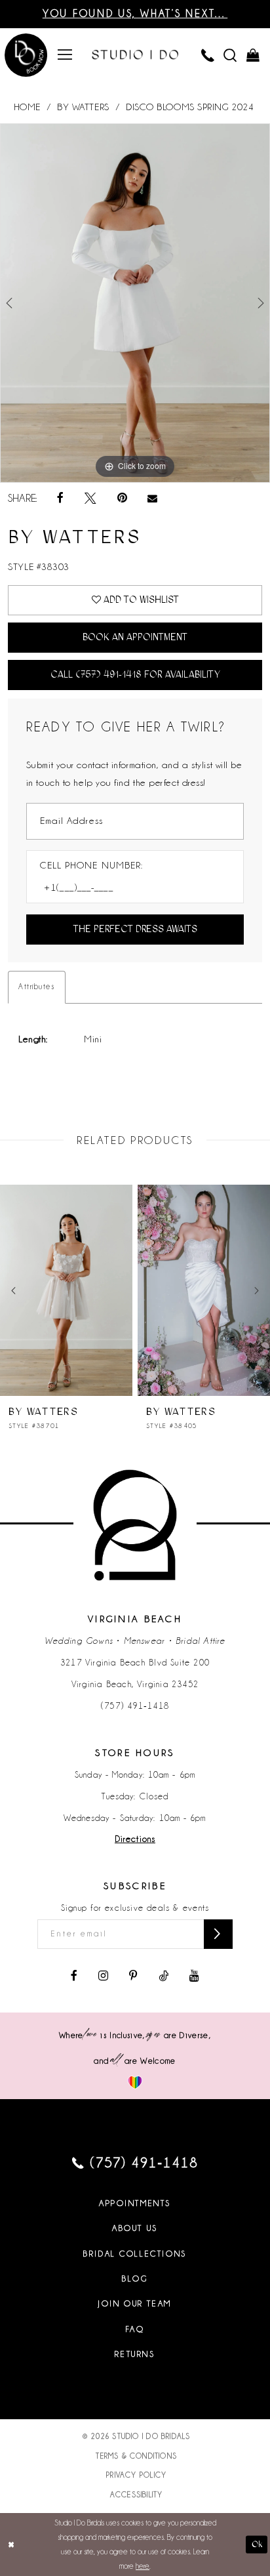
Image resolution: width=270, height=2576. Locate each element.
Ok (257, 2544)
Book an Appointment (135, 637)
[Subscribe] (218, 1934)
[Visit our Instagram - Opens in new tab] (103, 1976)
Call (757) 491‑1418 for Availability (135, 674)
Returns (135, 2354)
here (143, 2566)
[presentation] (66, 1290)
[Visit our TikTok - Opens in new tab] (164, 1976)
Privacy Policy (136, 2475)
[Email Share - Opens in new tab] (153, 499)
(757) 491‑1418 (135, 1706)
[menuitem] (65, 55)
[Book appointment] (26, 57)
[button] (65, 55)
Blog (135, 2279)
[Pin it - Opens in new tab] (122, 499)
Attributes (36, 987)
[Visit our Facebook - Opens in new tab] (74, 1976)
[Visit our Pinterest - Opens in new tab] (133, 1976)
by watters (83, 107)
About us (135, 2228)
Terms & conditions (136, 2456)
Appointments (135, 2203)
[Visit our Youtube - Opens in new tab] (194, 1976)
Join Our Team (135, 2304)
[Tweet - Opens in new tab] (90, 499)
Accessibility (137, 2495)
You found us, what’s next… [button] (135, 13)
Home (27, 107)
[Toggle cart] (252, 55)
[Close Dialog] (11, 2544)
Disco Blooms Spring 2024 (190, 107)
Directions (135, 1839)
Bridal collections (135, 2254)
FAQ (135, 2329)
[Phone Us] (208, 55)
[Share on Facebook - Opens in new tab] (60, 499)
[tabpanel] (135, 303)
